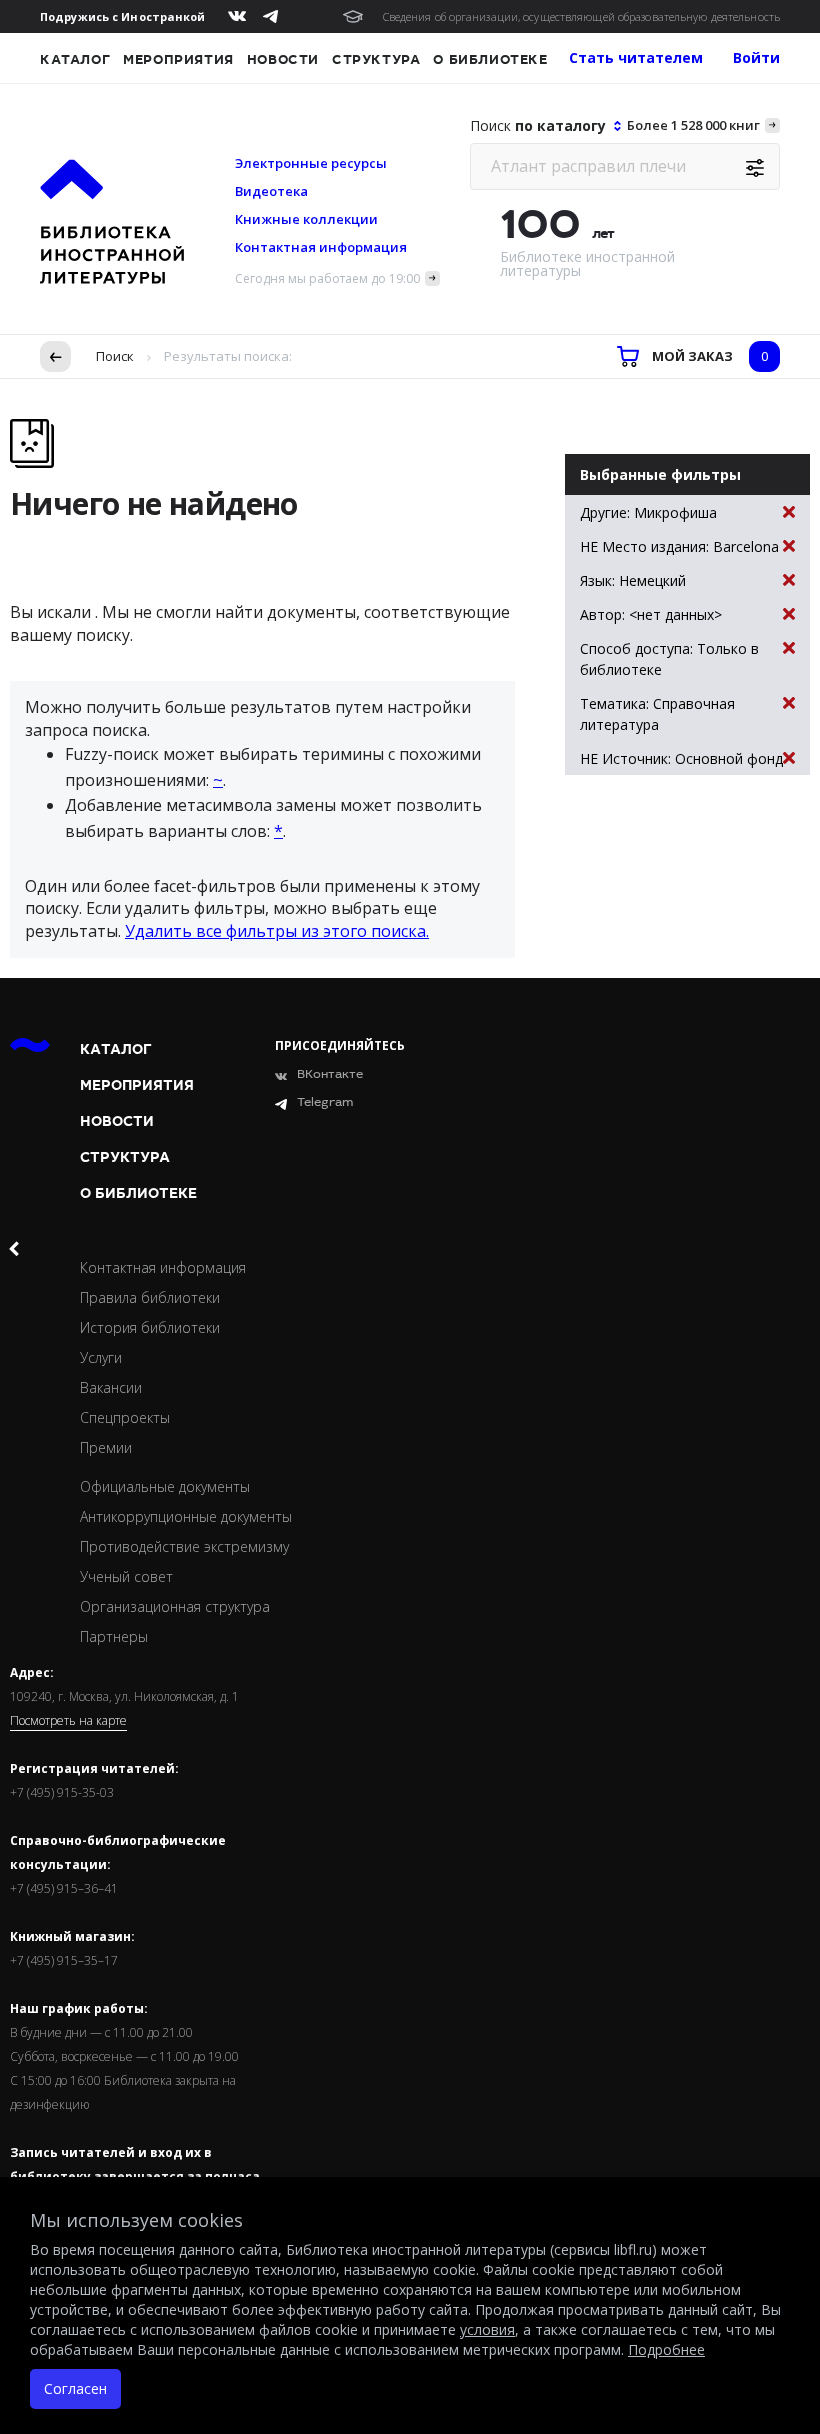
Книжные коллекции (306, 219)
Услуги (101, 1357)
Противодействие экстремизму (184, 1546)
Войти (756, 57)
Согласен (75, 2388)
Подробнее (666, 2349)
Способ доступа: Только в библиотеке (669, 659)
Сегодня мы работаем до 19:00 (327, 278)
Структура (376, 60)
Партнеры (114, 1636)
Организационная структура (175, 1606)
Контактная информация (321, 247)
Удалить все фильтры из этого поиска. (277, 931)
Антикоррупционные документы (186, 1516)
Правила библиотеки (150, 1297)
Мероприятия (178, 60)
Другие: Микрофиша (648, 512)
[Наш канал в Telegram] (270, 16)
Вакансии (111, 1387)
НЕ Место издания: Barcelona (679, 546)
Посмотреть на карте (68, 1721)
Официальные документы (165, 1486)
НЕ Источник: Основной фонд (681, 758)
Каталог (75, 60)
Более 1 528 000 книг (693, 125)
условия (487, 2329)
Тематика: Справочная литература (657, 714)
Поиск (115, 356)
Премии (106, 1447)
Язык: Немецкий (633, 580)
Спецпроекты (125, 1417)
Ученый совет (126, 1576)
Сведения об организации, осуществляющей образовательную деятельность (581, 16)
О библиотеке (490, 60)
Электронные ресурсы (311, 163)
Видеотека (271, 191)
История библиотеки (150, 1327)
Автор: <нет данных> (651, 614)
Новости (283, 60)
